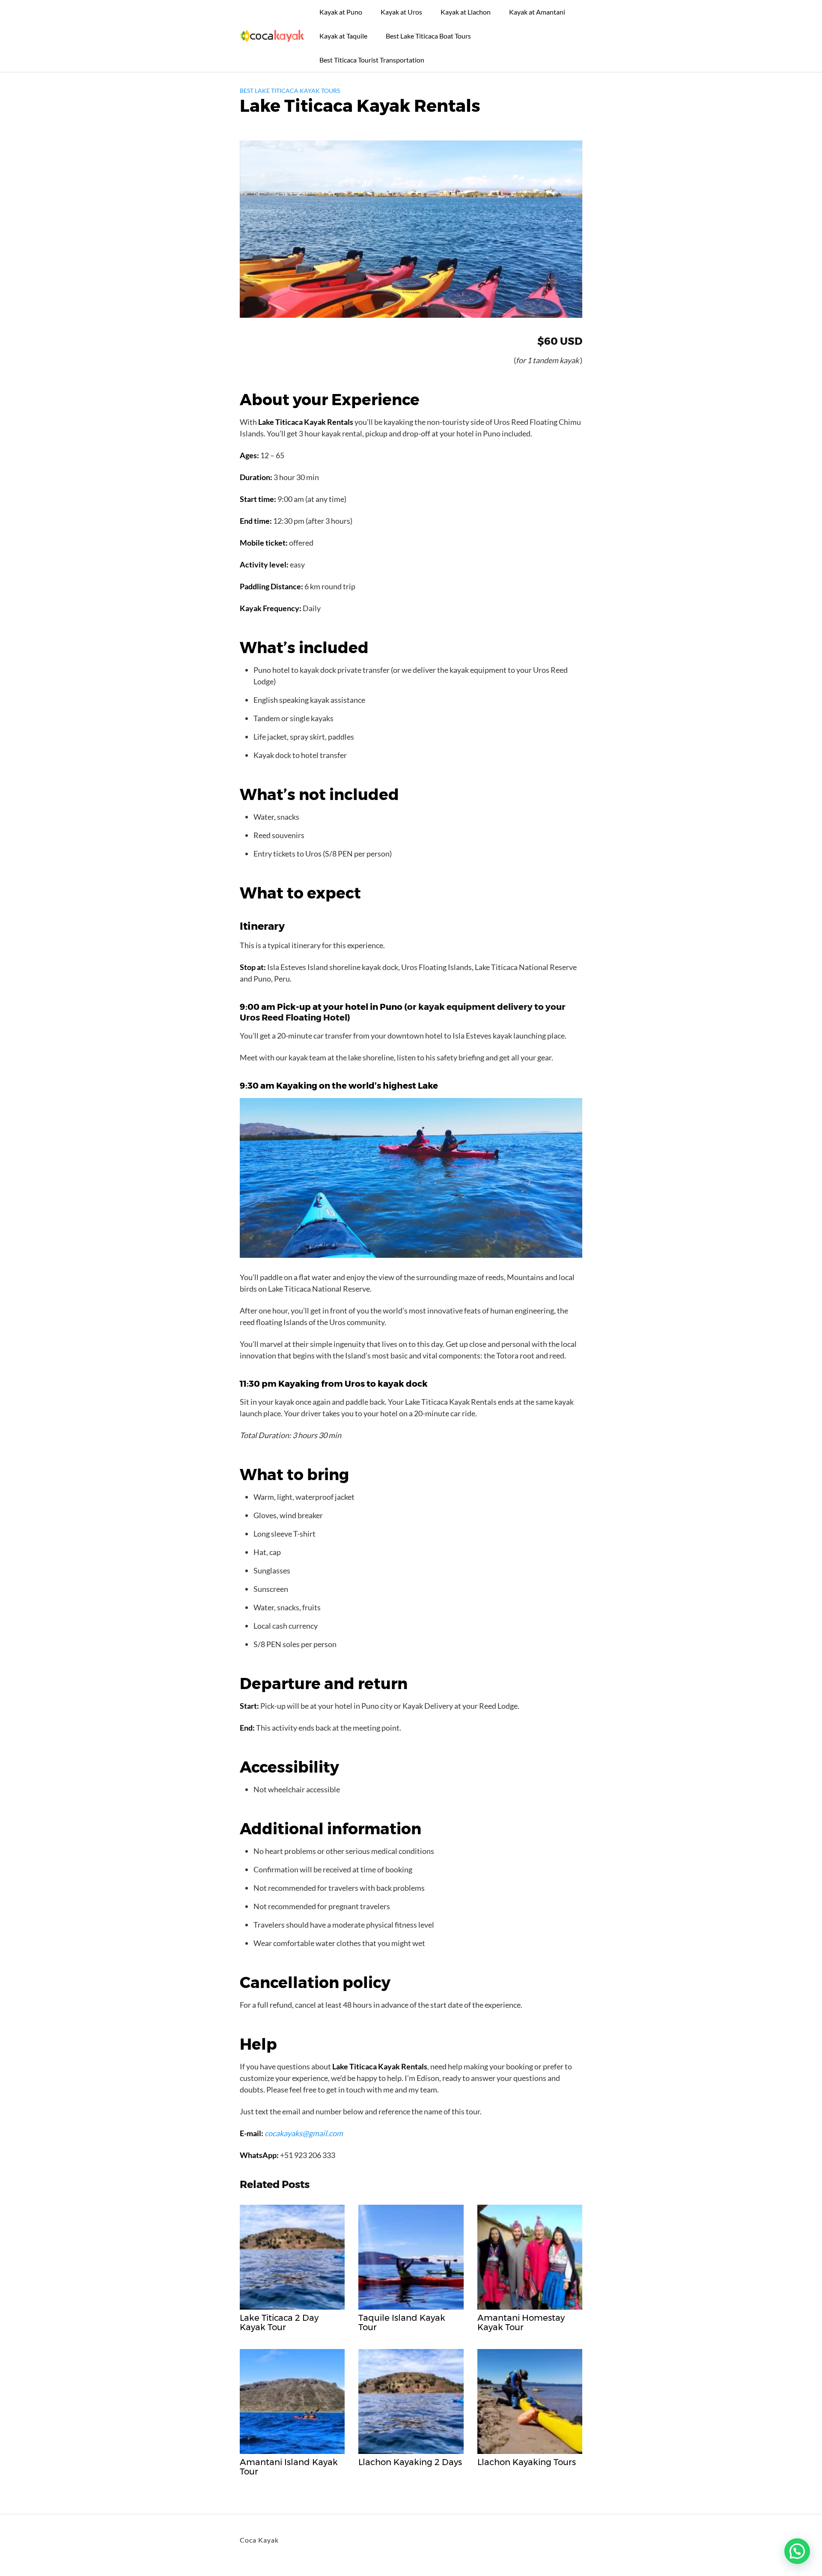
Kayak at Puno (341, 12)
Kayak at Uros (401, 12)
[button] (797, 2551)
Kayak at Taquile (343, 36)
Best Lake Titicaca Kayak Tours (290, 91)
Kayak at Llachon (466, 12)
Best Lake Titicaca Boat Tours (428, 36)
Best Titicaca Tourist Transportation (372, 60)
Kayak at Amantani (537, 12)
